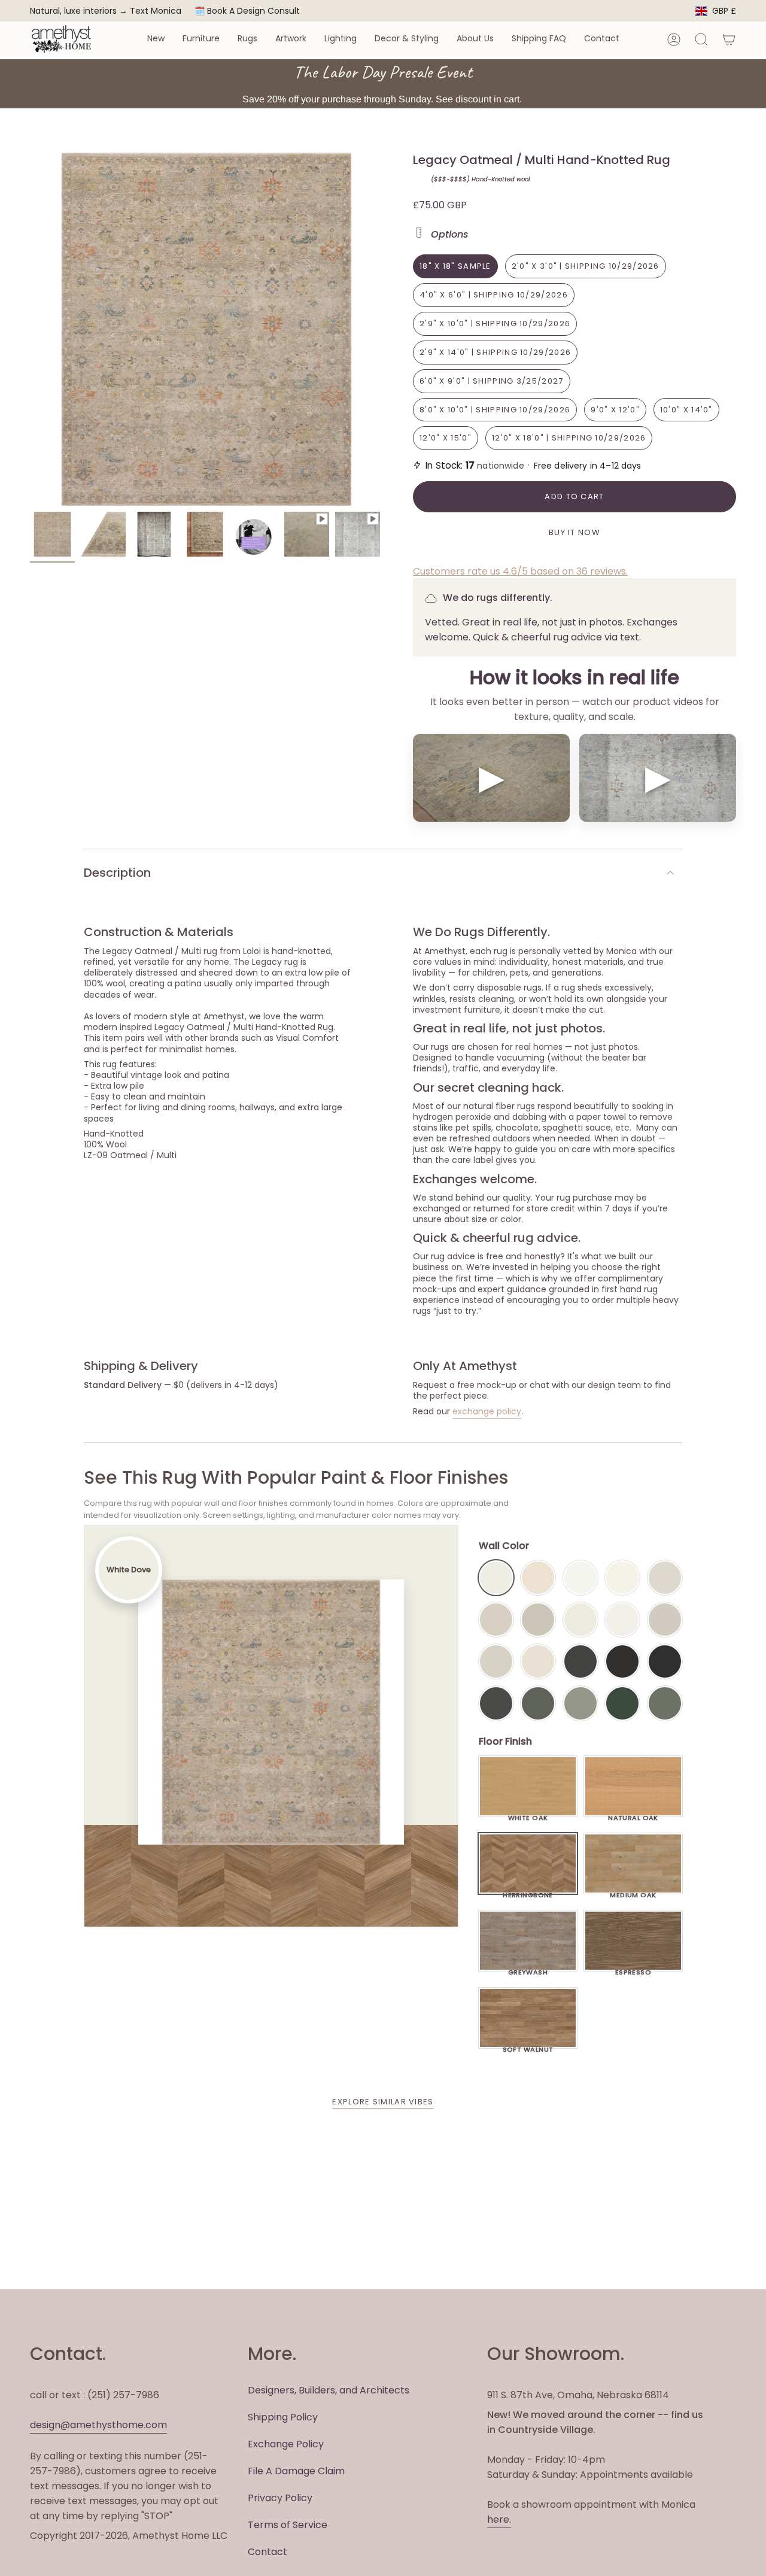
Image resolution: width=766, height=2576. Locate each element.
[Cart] (729, 40)
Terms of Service (288, 2525)
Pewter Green (538, 1703)
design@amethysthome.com (98, 2425)
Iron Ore (580, 1661)
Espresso (633, 1969)
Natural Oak (633, 1815)
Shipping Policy (283, 2417)
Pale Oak (665, 1578)
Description (117, 873)
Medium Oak (633, 1892)
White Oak (528, 1815)
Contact (268, 2552)
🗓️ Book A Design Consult (247, 11)
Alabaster (580, 1620)
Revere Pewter (538, 1620)
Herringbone (528, 1892)
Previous (30, 329)
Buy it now (574, 532)
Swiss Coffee (538, 1578)
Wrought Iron (496, 1703)
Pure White (622, 1620)
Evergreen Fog (580, 1703)
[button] (156, 39)
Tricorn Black (665, 1661)
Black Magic (622, 1661)
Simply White (622, 1578)
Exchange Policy (286, 2444)
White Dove (496, 1578)
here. (499, 2519)
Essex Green (622, 1703)
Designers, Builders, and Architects (329, 2390)
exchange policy (487, 1411)
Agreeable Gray (665, 1620)
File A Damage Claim (296, 2471)
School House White (538, 1661)
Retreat (665, 1703)
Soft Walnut (528, 2046)
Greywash (528, 1969)
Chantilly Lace (580, 1578)
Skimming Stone (496, 1661)
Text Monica (156, 11)
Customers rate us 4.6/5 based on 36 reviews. (520, 571)
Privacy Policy (280, 2498)
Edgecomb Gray (496, 1620)
